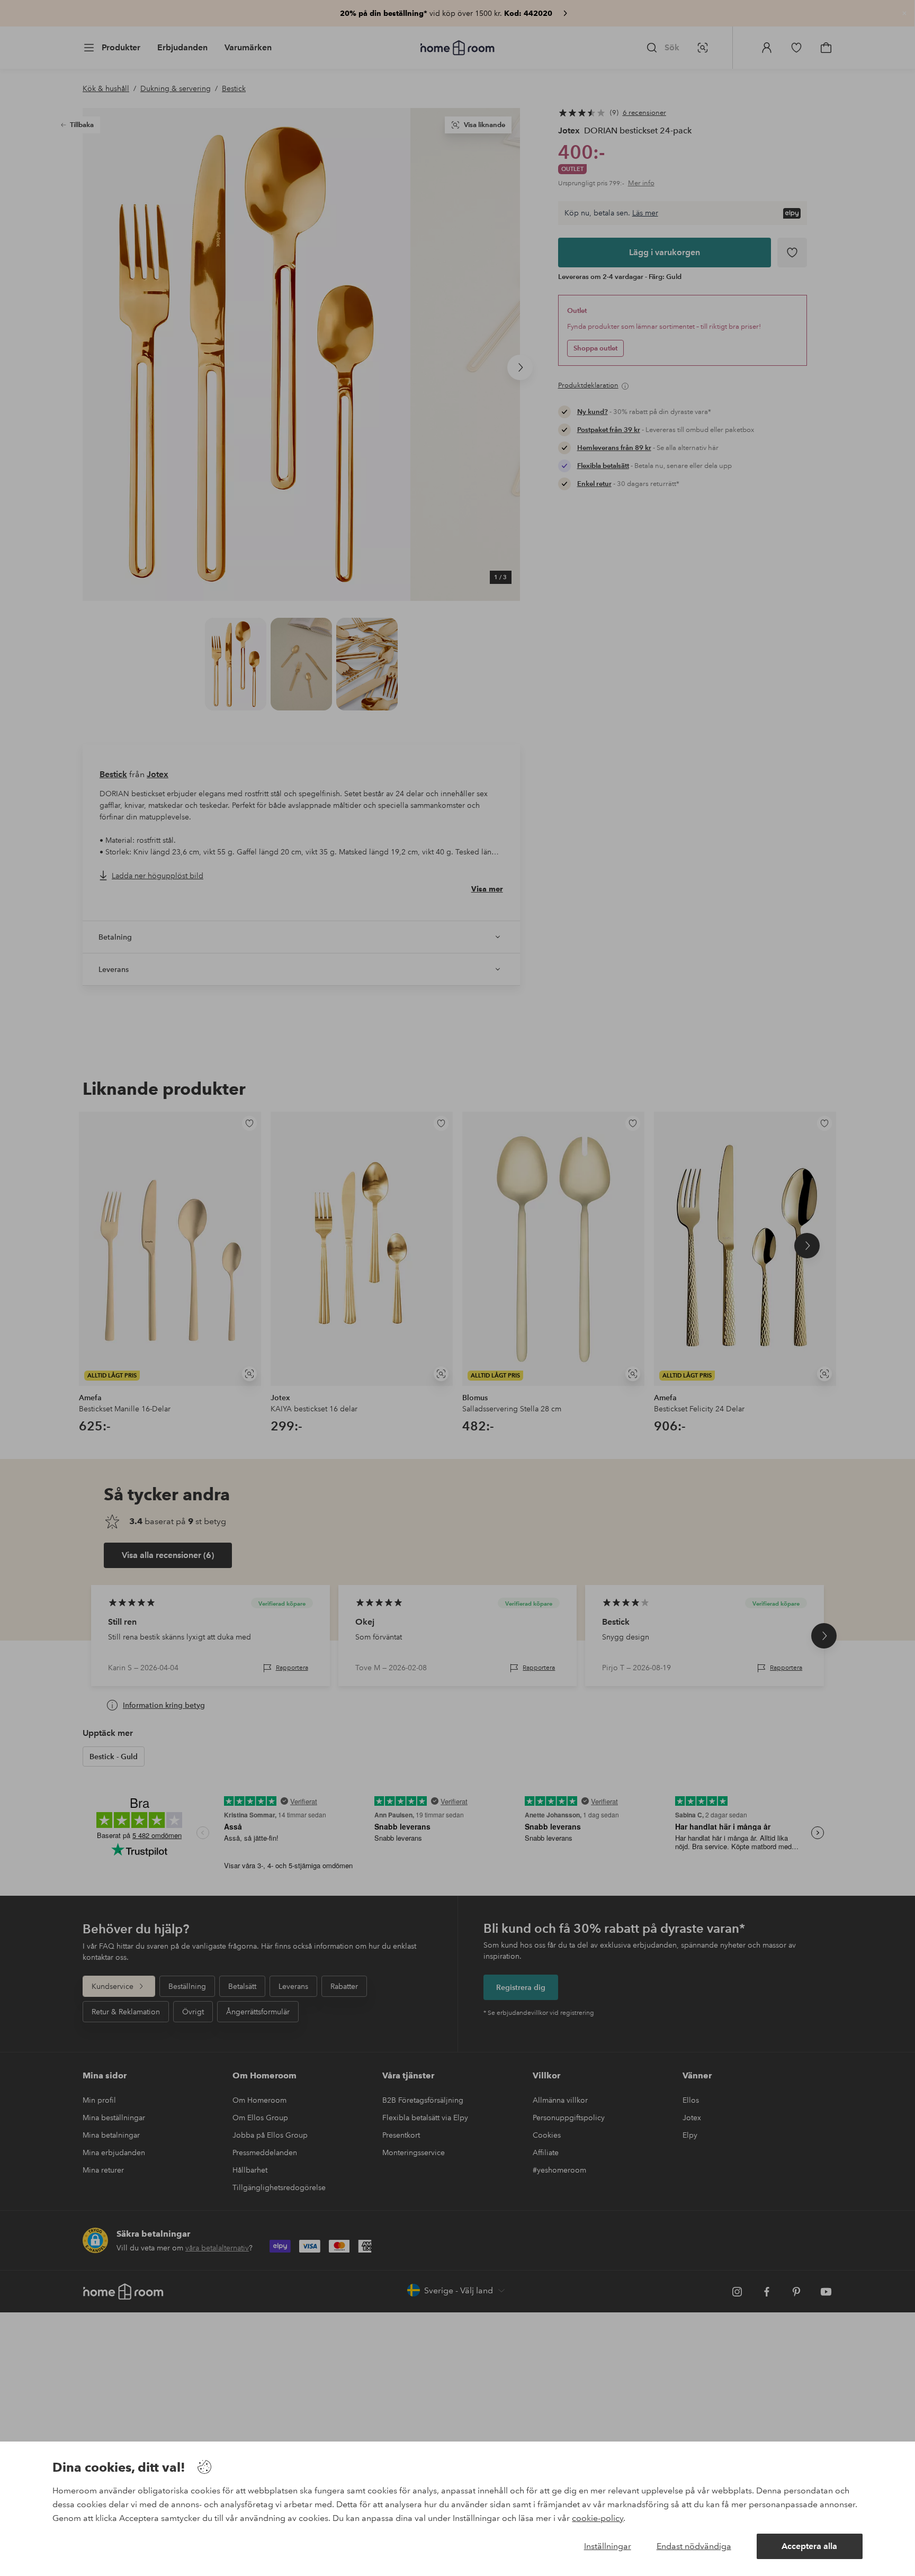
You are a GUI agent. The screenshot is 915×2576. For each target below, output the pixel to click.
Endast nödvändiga (694, 2546)
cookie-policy (598, 2518)
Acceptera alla (809, 2546)
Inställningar (608, 2546)
